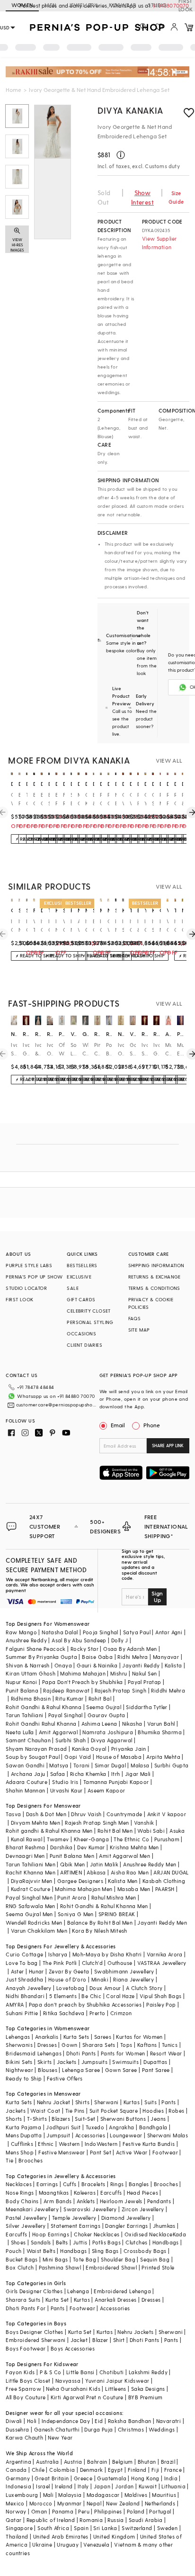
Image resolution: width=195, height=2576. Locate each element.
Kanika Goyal (89, 1749)
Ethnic (46, 2144)
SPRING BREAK (117, 1914)
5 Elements (63, 1996)
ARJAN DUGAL (171, 1872)
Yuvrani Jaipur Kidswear (117, 2381)
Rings (117, 2184)
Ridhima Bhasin (31, 1698)
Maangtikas (54, 2193)
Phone (152, 1425)
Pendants (159, 2201)
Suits (151, 2102)
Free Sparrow (23, 2389)
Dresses (47, 2045)
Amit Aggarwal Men (124, 1856)
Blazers (61, 2119)
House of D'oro (67, 1979)
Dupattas (155, 2062)
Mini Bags (55, 2259)
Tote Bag (84, 2259)
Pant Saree (156, 2070)
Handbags (166, 2242)
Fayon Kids (20, 2372)
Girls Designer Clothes (34, 2291)
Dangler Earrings (126, 2226)
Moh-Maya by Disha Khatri (107, 1954)
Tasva (13, 1814)
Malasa (140, 1765)
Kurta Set (57, 2300)
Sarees (103, 2037)
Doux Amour (105, 1988)
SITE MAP (139, 1330)
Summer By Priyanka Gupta (41, 1657)
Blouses (48, 2070)
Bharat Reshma (25, 1847)
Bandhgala (153, 2127)
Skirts (44, 2062)
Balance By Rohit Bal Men (100, 1923)
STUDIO (157, 5)
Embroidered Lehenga (122, 2291)
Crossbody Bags (145, 2251)
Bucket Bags (22, 2259)
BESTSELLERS (82, 1265)
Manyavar (166, 1657)
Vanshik (144, 1823)
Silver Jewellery (26, 2226)
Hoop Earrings (51, 2234)
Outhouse (120, 1963)
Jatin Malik (104, 1864)
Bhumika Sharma (160, 1732)
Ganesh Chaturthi (57, 2429)
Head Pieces (142, 2193)
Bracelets (93, 2184)
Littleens (116, 2389)
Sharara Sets (99, 2045)
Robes (176, 2111)
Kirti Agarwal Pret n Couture (87, 2397)
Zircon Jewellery (143, 2209)
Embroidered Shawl (111, 2267)
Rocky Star (84, 1649)
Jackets (67, 2062)
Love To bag (22, 1963)
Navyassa (68, 2381)
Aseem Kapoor (106, 1790)
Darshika (61, 1847)
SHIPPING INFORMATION (156, 1265)
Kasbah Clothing (164, 1881)
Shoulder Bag (118, 2259)
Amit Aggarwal (58, 1732)
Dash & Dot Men (46, 1814)
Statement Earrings (75, 2226)
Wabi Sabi (151, 1831)
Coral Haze (120, 1996)
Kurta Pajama (23, 2127)
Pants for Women (123, 2053)
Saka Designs (148, 2389)
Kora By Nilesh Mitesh (99, 1931)
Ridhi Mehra (133, 1657)
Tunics (170, 2045)
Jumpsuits (95, 2062)
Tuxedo (95, 2127)
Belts (62, 2242)
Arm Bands (58, 2201)
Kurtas (132, 2102)
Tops (126, 2045)
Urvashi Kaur (66, 1790)
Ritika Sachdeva (64, 2013)
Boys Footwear (26, 2348)
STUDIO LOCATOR (26, 1288)
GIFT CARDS (81, 1299)
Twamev (58, 1839)
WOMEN (22, 5)
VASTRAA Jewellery (162, 1963)
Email (118, 1425)
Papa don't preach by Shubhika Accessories (85, 2004)
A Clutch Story (144, 1988)
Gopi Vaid (78, 1757)
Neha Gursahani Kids (73, 2389)
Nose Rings (20, 2193)
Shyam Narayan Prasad (36, 1749)
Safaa (58, 1774)
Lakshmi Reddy (148, 2372)
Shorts (14, 2119)
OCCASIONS (81, 1333)
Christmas (131, 2429)
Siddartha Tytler (146, 1707)
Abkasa (96, 1872)
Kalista (173, 1665)
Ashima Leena (99, 1724)
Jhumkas (164, 2226)
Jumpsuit (58, 2135)
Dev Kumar (91, 1847)
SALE (73, 1288)
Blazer (100, 2340)
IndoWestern (101, 2144)
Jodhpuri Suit (63, 2127)
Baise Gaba (97, 1657)
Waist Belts (41, 2251)
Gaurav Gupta (106, 1715)
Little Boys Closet (28, 2381)
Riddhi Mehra (168, 1690)
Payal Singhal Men (29, 1897)
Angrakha (121, 2127)
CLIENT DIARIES (84, 1345)
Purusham (167, 1839)
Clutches (136, 2242)
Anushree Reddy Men (150, 1864)
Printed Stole (158, 2267)
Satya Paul (137, 1632)
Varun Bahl (161, 1724)
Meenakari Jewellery (32, 2209)
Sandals (41, 2242)
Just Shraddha (24, 1979)
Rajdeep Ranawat (66, 1690)
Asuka (177, 1831)
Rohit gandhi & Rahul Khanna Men (49, 1831)
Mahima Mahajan (83, 1673)
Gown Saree (121, 2070)
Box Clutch (20, 2267)
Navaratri (169, 2421)
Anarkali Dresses (115, 2300)
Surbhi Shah (71, 1740)
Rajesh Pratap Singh (121, 1690)
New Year (60, 2437)
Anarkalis (47, 2037)
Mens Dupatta (24, 2135)
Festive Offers (65, 2078)
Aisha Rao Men (130, 1872)
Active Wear (132, 2152)
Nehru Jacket (54, 2102)
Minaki (100, 1979)
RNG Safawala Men (30, 1906)
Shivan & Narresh (27, 1665)
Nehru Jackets (135, 2332)
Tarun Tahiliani (24, 1715)
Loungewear (126, 2135)
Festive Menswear (62, 2152)
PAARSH (165, 1889)
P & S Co (51, 2372)
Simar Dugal (110, 1765)
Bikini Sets (19, 2062)
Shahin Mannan (25, 1790)
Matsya (59, 1765)
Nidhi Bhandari (25, 1996)
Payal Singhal (66, 1715)
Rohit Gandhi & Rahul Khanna (44, 1707)
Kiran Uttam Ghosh (31, 1673)
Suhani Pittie (22, 2013)
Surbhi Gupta (172, 1765)
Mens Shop (20, 2152)
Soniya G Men (76, 1914)
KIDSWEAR (123, 5)
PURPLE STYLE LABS (29, 1265)
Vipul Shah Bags (161, 1996)
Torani (81, 1765)
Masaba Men (134, 1889)
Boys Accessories (73, 2348)
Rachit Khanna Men (31, 1872)
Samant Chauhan (28, 1740)
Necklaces (19, 2184)
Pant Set (101, 2152)
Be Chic (91, 1996)
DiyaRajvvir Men (32, 1881)
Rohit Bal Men (115, 1831)
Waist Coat (45, 2111)
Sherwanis (19, 2045)
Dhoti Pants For (26, 2308)
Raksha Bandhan (130, 2421)
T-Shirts (37, 2119)
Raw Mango (21, 1632)
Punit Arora (72, 1897)
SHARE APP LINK (168, 1446)
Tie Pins (75, 2111)
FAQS (135, 1318)
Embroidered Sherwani (35, 2340)
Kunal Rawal (27, 1839)
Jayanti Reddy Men (162, 1923)
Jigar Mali (138, 1774)
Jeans (158, 2119)
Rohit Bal (100, 1698)
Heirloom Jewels (121, 2201)
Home (13, 90)
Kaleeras (85, 2193)
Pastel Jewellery (26, 2218)
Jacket (79, 2340)
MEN (50, 5)
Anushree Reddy (26, 1640)
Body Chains (22, 2201)
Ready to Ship (24, 2078)
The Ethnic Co (131, 1839)
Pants (168, 2102)
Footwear (165, 2152)
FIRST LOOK (19, 1299)
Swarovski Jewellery (90, 2209)
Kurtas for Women (139, 2037)
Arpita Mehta (163, 1757)
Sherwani (106, 2102)
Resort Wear (166, 2053)
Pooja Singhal (101, 1632)
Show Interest (142, 197)
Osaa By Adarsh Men (130, 1649)
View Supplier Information (160, 243)
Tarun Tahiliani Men (31, 1864)
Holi (32, 2421)
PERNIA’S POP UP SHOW (34, 1277)
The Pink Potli (60, 1963)
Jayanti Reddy (141, 1665)
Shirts (82, 2102)
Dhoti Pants (81, 2053)
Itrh (116, 1774)
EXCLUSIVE (79, 1277)
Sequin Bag (155, 2259)
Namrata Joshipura (108, 1732)
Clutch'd (92, 1963)
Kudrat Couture (31, 1889)
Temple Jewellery (74, 2218)
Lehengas (18, 2037)
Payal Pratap (145, 1682)
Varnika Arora (165, 1954)
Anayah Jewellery (28, 1988)
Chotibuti (112, 2372)
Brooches (31, 2160)
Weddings (162, 2429)
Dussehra (17, 2429)
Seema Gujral (104, 1707)
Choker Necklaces (97, 2234)
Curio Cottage (24, 1954)
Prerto (97, 2013)
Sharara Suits (23, 2300)
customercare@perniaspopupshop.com (57, 1405)
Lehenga (78, 2291)
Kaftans (147, 2045)
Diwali (14, 2421)
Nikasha (132, 1724)
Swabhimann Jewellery (124, 1971)
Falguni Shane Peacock (35, 1649)
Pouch (13, 2251)
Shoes (18, 2242)
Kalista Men (123, 1881)
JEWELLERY (83, 5)
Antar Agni (169, 1632)
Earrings (47, 2184)
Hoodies (153, 2111)
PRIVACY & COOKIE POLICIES (151, 1303)
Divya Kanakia (130, 110)
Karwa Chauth (24, 2437)
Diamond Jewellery (126, 2218)
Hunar (36, 1971)
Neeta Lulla (20, 1732)
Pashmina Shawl (60, 2267)
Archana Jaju (28, 1774)
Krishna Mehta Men (134, 1847)
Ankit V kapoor (167, 1814)
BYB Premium (145, 2397)
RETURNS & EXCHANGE (155, 1277)
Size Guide (176, 197)
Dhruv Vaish (86, 1814)
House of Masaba (119, 1757)
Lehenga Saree (81, 2070)
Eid (99, 2421)
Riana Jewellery (133, 1979)
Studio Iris (65, 1782)
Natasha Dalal (60, 1632)
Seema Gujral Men (29, 1914)
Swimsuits (125, 2062)
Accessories (90, 2135)
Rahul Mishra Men (114, 1897)
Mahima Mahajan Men (84, 1889)
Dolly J (120, 1640)
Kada (180, 2234)
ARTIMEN (71, 1872)
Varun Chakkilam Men (39, 1931)
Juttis (80, 2242)
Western (69, 2144)
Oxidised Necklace (149, 2234)
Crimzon (121, 2013)
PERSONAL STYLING (90, 1322)
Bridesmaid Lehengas (34, 2053)
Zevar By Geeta (69, 1971)
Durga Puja (98, 2429)
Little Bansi (80, 2372)
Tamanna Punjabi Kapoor (116, 1782)
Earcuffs (111, 2193)
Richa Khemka (88, 1774)
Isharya (58, 1954)
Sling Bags (105, 2251)
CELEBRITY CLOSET (89, 1311)
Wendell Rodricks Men (34, 1923)
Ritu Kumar (69, 1698)
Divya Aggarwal (112, 1740)
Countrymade (124, 1814)
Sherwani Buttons (123, 2119)
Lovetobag (71, 1988)
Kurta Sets (76, 2037)
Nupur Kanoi (21, 1682)
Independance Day (66, 2421)
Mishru (119, 1673)
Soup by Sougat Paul (33, 1757)
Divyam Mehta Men (35, 1823)
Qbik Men (72, 1864)
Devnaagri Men (25, 1856)
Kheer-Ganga (91, 1839)
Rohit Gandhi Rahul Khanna (41, 1724)
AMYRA (15, 2004)
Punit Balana (22, 1690)
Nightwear (19, 2070)
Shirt (119, 2340)
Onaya (63, 1665)
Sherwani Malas (168, 2135)
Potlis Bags (106, 2242)
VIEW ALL (169, 760)
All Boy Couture (26, 2397)
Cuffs (70, 2184)
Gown (70, 2045)
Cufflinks (22, 2144)
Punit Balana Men (72, 1856)
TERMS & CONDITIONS (154, 1288)
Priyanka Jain (129, 1749)
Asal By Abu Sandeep (79, 1640)
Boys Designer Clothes (34, 2332)
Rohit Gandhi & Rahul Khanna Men (104, 1906)
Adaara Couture (27, 1782)
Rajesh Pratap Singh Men (97, 1823)
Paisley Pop (161, 2004)
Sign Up (157, 1596)
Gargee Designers (80, 1881)
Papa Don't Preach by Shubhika (83, 1682)
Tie (9, 2160)
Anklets (86, 2201)
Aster (18, 1971)
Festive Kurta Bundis (149, 2144)
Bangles (139, 2184)
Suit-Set (85, 2119)
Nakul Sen (145, 1673)
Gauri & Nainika (97, 1665)
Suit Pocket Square (114, 2111)
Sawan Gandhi (25, 1765)
